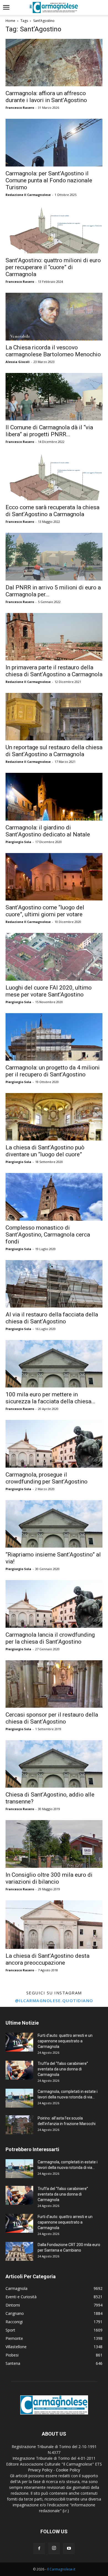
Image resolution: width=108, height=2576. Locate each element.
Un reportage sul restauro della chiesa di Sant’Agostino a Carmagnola (54, 751)
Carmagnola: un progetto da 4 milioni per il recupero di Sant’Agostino (53, 1071)
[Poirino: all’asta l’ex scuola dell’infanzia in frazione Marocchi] (19, 2125)
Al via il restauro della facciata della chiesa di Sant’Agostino (52, 1318)
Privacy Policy (40, 2470)
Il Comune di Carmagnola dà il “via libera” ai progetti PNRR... (49, 431)
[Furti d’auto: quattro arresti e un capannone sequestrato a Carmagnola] (19, 2042)
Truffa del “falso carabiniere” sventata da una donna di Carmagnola (63, 2069)
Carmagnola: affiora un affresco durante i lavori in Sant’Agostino (46, 97)
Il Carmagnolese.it (61, 2569)
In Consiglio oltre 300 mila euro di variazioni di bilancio (49, 1878)
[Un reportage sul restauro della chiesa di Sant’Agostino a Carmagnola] (54, 717)
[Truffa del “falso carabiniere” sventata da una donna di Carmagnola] (19, 2070)
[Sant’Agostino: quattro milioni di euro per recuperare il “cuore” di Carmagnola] (54, 230)
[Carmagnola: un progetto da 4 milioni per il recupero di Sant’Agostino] (54, 1037)
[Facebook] (39, 2549)
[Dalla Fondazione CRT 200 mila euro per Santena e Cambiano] (19, 2251)
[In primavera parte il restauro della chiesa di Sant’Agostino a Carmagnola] (54, 637)
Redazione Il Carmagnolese (28, 195)
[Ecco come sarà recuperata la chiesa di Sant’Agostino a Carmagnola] (54, 477)
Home (10, 21)
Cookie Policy (68, 2470)
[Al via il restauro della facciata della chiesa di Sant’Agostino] (54, 1284)
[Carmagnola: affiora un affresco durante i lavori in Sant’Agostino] (54, 63)
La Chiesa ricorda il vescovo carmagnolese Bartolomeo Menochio (53, 351)
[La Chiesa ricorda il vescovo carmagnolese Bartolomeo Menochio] (54, 316)
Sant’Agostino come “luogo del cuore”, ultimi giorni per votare (45, 911)
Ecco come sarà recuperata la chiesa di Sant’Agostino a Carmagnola (52, 511)
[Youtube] (69, 2549)
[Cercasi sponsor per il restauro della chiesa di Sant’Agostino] (54, 1684)
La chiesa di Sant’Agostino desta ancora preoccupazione (47, 1959)
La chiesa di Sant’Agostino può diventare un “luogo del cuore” (45, 1151)
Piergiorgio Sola (18, 842)
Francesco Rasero (20, 108)
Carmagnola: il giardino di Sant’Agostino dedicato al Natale (48, 831)
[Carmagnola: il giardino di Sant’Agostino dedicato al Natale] (54, 797)
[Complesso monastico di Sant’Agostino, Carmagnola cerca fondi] (54, 1197)
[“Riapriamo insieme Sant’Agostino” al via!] (54, 1524)
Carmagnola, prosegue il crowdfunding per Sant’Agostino (47, 1478)
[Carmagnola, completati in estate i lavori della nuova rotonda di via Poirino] (19, 2098)
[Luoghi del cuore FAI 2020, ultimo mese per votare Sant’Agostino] (54, 957)
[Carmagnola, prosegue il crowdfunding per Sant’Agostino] (54, 1444)
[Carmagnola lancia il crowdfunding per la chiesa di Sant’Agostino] (54, 1604)
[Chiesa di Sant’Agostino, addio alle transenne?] (54, 1764)
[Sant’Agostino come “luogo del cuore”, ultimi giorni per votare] (54, 877)
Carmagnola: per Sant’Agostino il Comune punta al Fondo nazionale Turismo (49, 180)
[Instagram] (54, 2548)
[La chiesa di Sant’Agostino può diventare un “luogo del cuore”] (54, 1117)
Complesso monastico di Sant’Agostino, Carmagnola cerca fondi (48, 1235)
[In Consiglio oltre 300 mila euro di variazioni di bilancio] (54, 1844)
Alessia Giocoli (18, 362)
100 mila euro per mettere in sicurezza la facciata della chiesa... (51, 1398)
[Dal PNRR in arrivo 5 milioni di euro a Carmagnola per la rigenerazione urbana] (54, 557)
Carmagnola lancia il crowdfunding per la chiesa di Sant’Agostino (50, 1638)
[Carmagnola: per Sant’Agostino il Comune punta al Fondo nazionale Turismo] (54, 142)
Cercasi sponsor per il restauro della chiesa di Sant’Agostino (52, 1718)
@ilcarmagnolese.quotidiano (54, 2000)
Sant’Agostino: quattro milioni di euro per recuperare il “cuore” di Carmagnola (53, 267)
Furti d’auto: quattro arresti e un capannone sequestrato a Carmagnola (65, 2041)
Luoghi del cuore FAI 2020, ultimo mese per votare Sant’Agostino (49, 991)
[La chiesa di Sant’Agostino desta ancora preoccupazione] (54, 1925)
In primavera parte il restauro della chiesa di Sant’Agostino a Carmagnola (54, 671)
